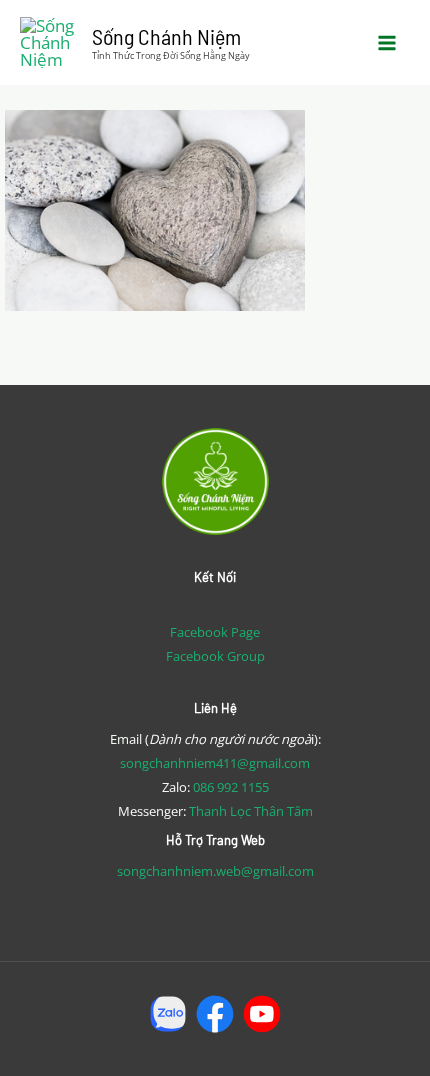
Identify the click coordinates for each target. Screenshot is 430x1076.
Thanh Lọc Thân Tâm (251, 811)
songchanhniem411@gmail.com (215, 763)
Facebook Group (215, 656)
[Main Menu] (388, 43)
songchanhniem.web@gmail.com (215, 871)
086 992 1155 (231, 787)
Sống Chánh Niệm (166, 36)
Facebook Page (215, 632)
